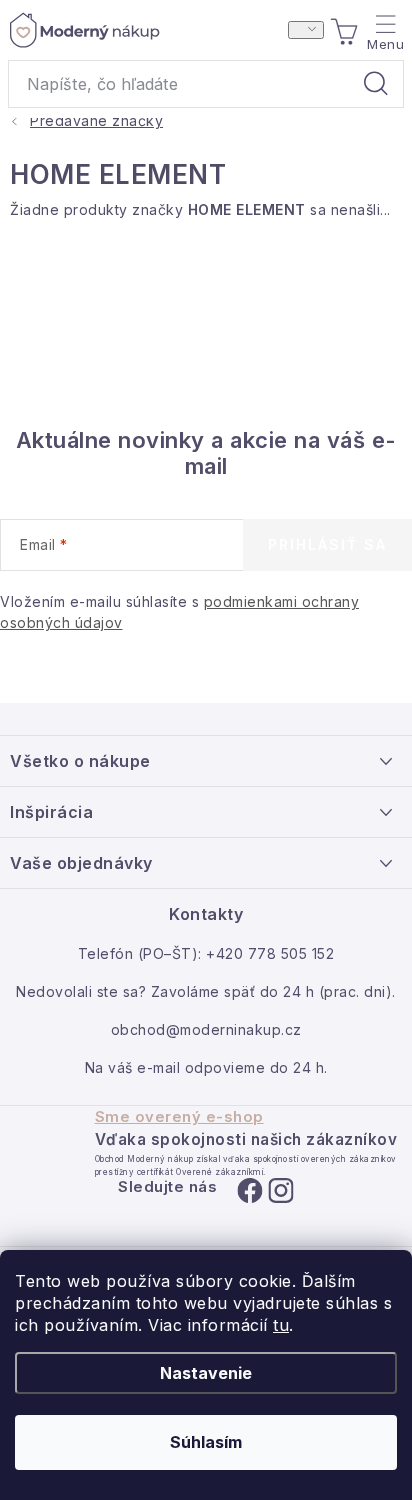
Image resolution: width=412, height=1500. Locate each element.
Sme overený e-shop (179, 1117)
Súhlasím (206, 1442)
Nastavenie (206, 1373)
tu (281, 1325)
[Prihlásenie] (306, 30)
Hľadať (376, 84)
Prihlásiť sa (327, 544)
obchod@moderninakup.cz (206, 1029)
